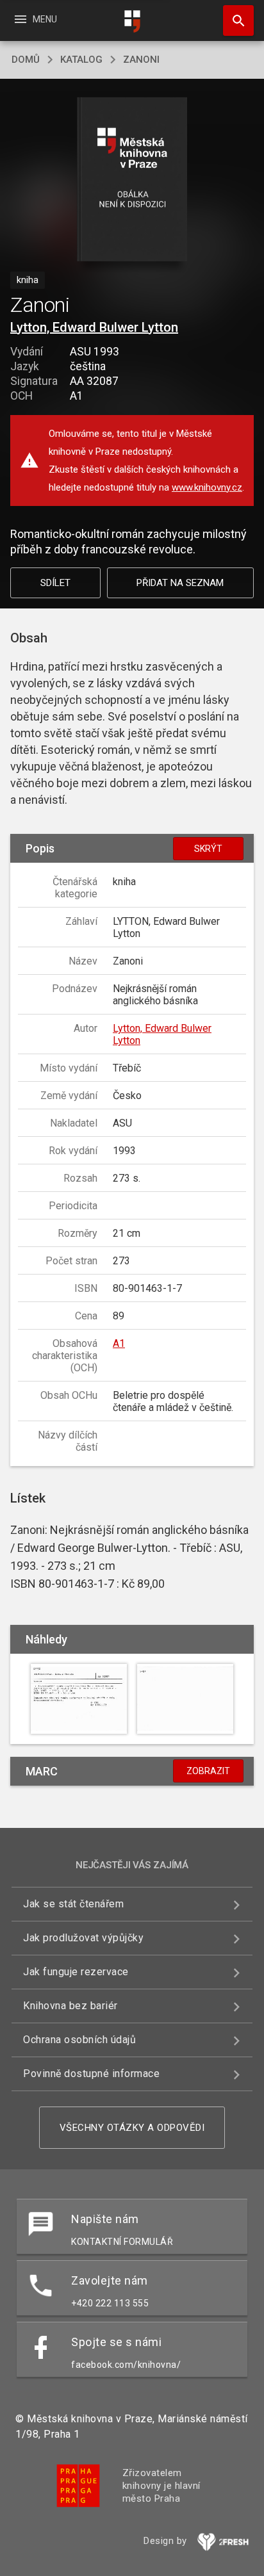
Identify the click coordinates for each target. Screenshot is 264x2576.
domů (26, 60)
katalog (81, 60)
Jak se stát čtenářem (73, 1904)
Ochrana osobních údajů (79, 2040)
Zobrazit (208, 1771)
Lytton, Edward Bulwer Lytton (94, 327)
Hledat (234, 20)
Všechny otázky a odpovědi (132, 2128)
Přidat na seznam (180, 583)
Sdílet (55, 583)
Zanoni (141, 60)
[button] (132, 180)
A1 (119, 1343)
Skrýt (208, 849)
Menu (35, 19)
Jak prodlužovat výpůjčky (83, 1938)
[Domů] (132, 21)
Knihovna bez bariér (70, 2006)
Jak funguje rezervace (76, 1972)
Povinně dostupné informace (91, 2074)
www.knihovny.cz (207, 487)
